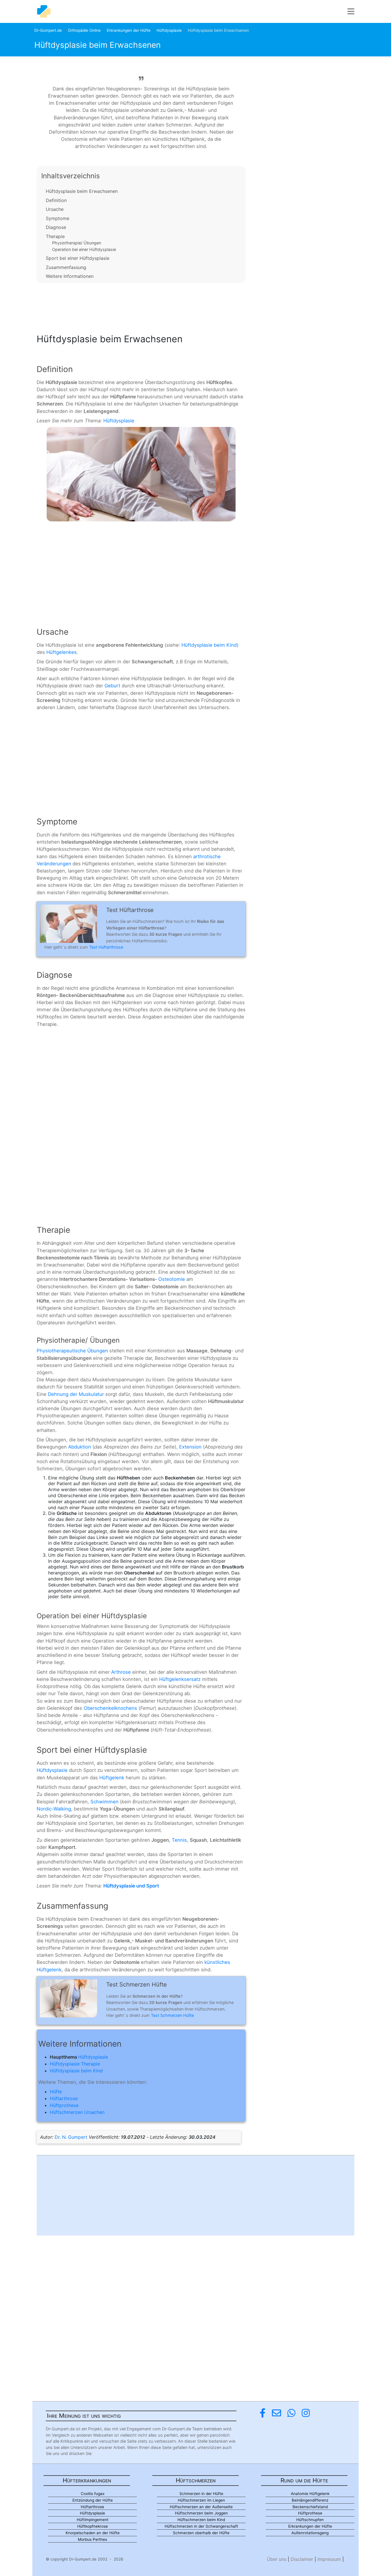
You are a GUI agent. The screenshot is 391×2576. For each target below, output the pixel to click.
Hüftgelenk (112, 1778)
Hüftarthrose (64, 2098)
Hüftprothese (64, 2105)
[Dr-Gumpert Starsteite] (44, 11)
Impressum (329, 2559)
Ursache (55, 209)
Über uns (277, 2559)
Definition (56, 200)
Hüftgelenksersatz (180, 1679)
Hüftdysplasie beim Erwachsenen (82, 191)
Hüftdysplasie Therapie (75, 2064)
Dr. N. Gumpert (71, 2137)
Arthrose (121, 1672)
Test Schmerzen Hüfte (172, 2015)
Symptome (58, 218)
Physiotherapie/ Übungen (77, 243)
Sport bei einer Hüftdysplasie (78, 258)
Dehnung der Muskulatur (76, 1394)
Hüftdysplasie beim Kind (209, 645)
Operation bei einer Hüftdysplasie (84, 249)
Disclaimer (302, 2559)
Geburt (112, 686)
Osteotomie (172, 1279)
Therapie (55, 236)
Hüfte (56, 2092)
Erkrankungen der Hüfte (129, 30)
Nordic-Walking (54, 1809)
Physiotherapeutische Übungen (72, 1351)
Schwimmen (104, 1802)
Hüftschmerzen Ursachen (77, 2112)
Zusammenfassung (66, 267)
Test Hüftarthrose (106, 947)
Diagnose (56, 227)
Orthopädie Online (84, 30)
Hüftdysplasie (169, 30)
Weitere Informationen (70, 276)
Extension (190, 1447)
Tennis (179, 1840)
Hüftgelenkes (62, 652)
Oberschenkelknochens (110, 1708)
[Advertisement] (141, 306)
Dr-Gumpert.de (48, 30)
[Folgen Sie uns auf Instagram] (306, 2413)
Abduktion (80, 1447)
